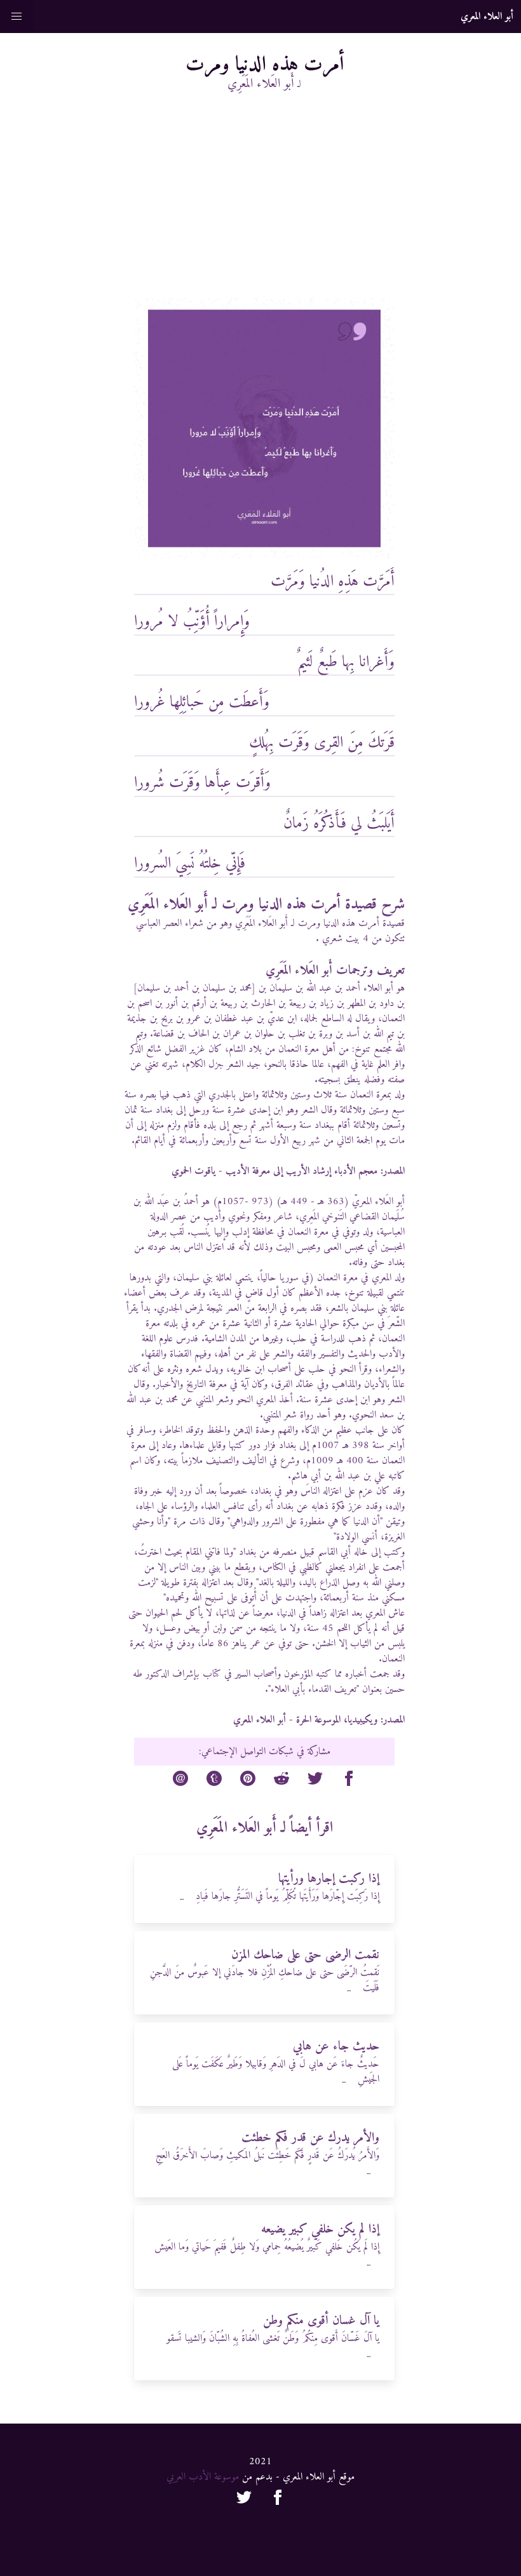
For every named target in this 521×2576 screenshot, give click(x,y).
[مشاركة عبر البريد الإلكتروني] (180, 1781)
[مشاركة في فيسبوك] (349, 1781)
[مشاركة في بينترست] (248, 1781)
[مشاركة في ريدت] (281, 1781)
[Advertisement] (264, 203)
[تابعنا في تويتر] (244, 2500)
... (182, 1898)
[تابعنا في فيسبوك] (278, 2500)
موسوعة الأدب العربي (203, 2477)
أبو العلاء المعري (260, 1720)
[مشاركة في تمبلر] (214, 1781)
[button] (17, 17)
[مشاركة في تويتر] (315, 1781)
